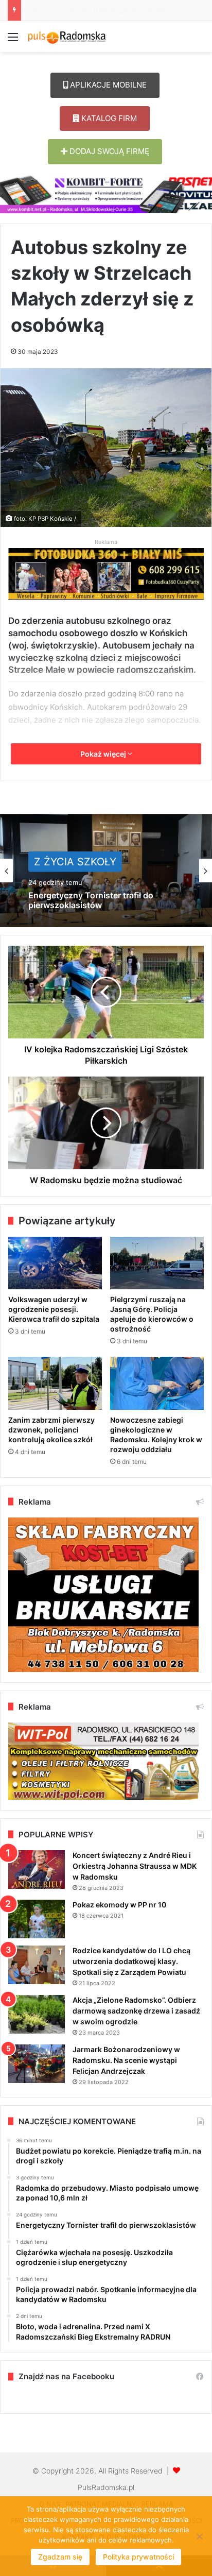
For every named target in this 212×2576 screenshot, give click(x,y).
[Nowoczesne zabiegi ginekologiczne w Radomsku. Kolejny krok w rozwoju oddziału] (157, 1383)
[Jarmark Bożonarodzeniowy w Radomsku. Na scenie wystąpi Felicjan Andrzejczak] (37, 2064)
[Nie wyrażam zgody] (199, 2536)
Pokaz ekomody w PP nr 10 (119, 1905)
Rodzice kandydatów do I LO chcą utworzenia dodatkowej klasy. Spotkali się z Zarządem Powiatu (131, 1961)
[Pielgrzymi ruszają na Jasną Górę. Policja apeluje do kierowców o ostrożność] (157, 1263)
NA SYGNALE (67, 861)
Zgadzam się (60, 2557)
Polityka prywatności (138, 2557)
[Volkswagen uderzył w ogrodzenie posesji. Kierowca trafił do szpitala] (55, 1263)
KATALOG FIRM (108, 118)
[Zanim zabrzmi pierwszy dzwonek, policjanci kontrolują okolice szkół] (55, 1383)
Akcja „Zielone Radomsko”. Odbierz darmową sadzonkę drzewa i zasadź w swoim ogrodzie (136, 2011)
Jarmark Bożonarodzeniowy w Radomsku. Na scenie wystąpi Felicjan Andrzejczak (126, 2060)
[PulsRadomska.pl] (67, 37)
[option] (106, 871)
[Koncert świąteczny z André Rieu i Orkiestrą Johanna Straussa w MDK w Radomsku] (37, 1870)
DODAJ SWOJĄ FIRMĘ (108, 151)
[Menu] (13, 40)
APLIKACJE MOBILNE (107, 85)
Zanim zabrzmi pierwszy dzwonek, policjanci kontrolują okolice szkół (51, 1430)
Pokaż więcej (104, 754)
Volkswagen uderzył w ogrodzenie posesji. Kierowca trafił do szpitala (54, 1309)
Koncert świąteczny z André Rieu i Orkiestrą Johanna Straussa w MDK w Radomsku (135, 1866)
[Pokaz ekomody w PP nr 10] (37, 1919)
